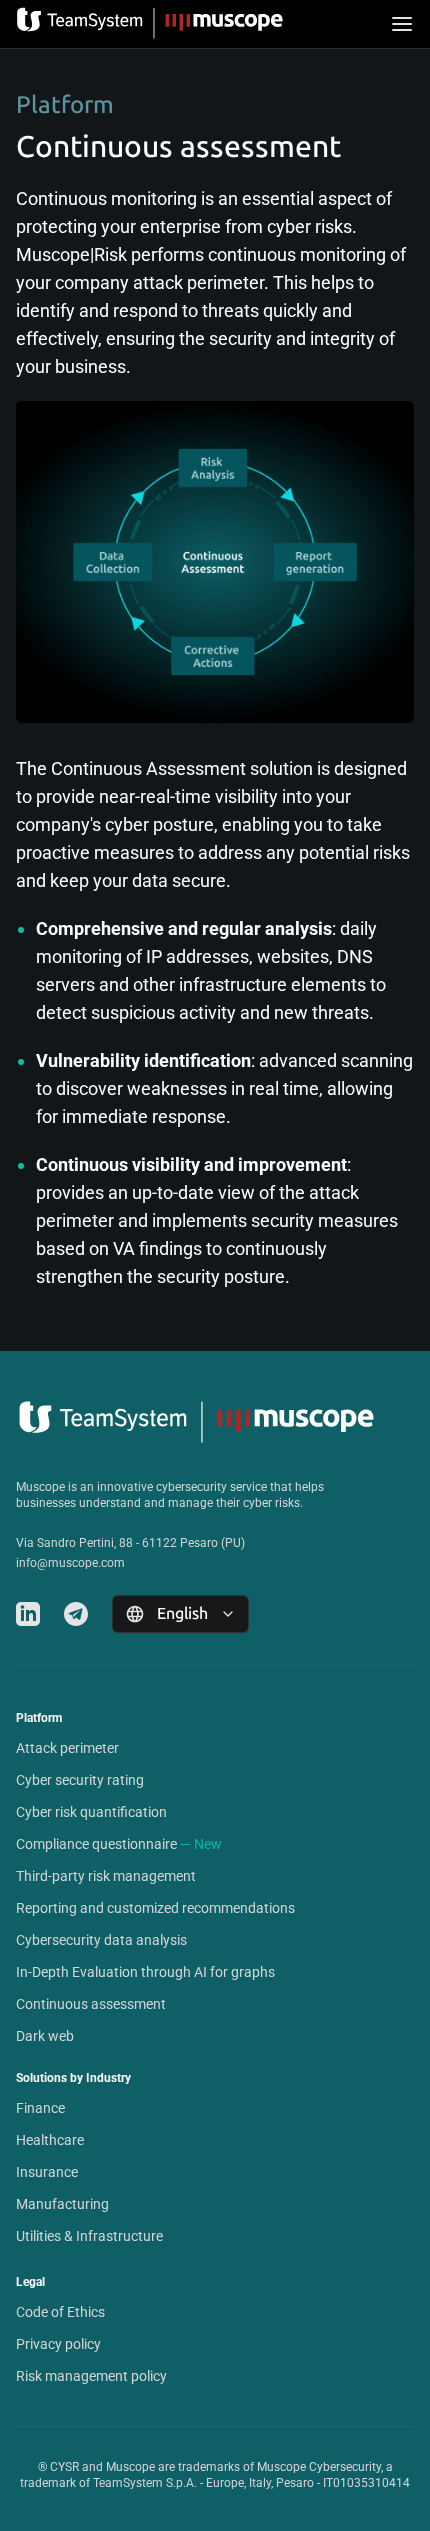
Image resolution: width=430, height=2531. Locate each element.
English (182, 1613)
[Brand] (154, 24)
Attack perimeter (67, 1748)
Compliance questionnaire (96, 1844)
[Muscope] (215, 1423)
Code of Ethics (60, 2312)
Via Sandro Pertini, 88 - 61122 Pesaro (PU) (130, 1543)
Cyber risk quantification (91, 1812)
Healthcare (50, 2140)
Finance (40, 2108)
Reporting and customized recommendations (155, 1908)
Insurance (47, 2172)
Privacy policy (58, 2344)
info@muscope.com (70, 1563)
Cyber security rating (80, 1780)
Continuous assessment (91, 2004)
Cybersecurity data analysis (101, 1940)
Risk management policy (91, 2376)
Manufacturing (62, 2204)
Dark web (45, 2036)
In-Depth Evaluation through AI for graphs (145, 1972)
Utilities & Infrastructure (89, 2236)
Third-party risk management (106, 1876)
